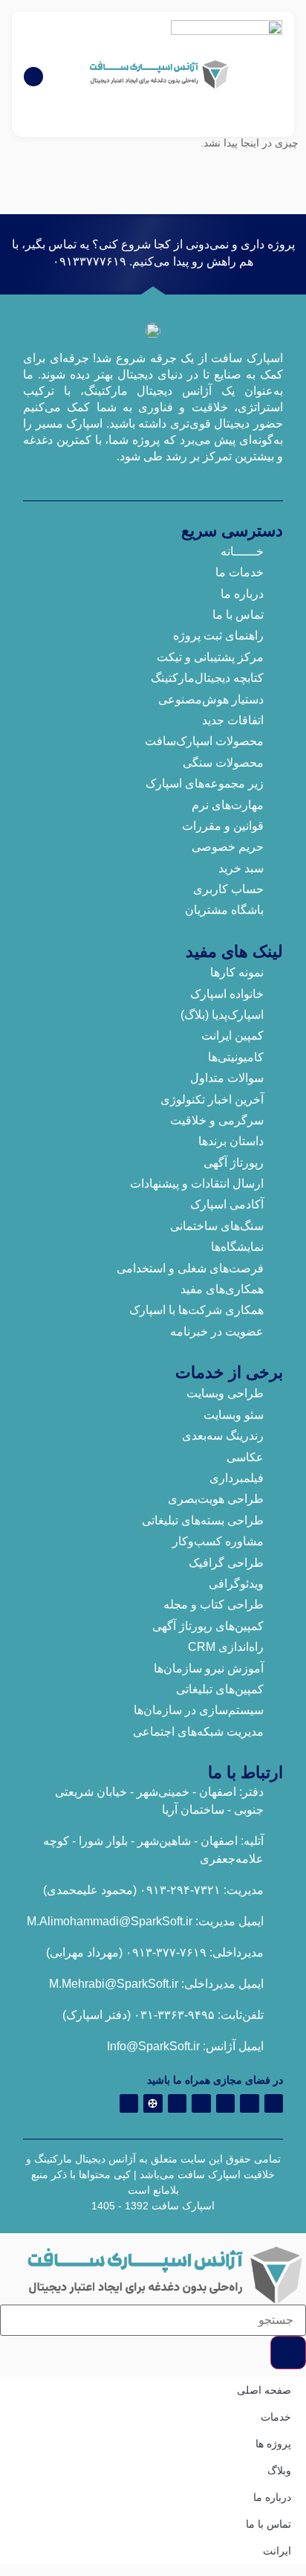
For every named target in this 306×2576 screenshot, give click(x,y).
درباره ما (272, 2497)
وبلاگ (279, 2470)
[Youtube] (178, 2104)
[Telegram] (250, 2104)
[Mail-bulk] (129, 2104)
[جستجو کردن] (288, 2353)
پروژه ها (273, 2444)
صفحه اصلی (264, 2390)
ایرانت (277, 2551)
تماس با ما (268, 2524)
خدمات (276, 2417)
